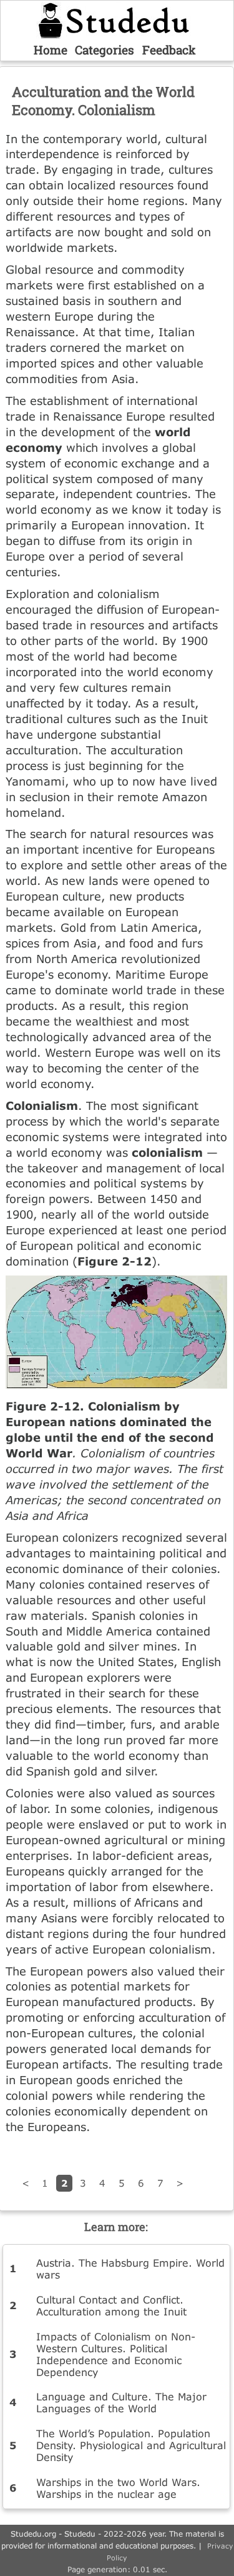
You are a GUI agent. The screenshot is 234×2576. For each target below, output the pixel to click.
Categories (105, 50)
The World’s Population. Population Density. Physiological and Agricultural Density (131, 2445)
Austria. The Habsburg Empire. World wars (130, 2269)
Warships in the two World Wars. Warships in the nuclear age (118, 2488)
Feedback (169, 50)
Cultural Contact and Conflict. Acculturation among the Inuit (111, 2305)
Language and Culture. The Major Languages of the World (121, 2402)
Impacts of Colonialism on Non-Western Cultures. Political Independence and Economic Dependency (116, 2354)
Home (51, 50)
